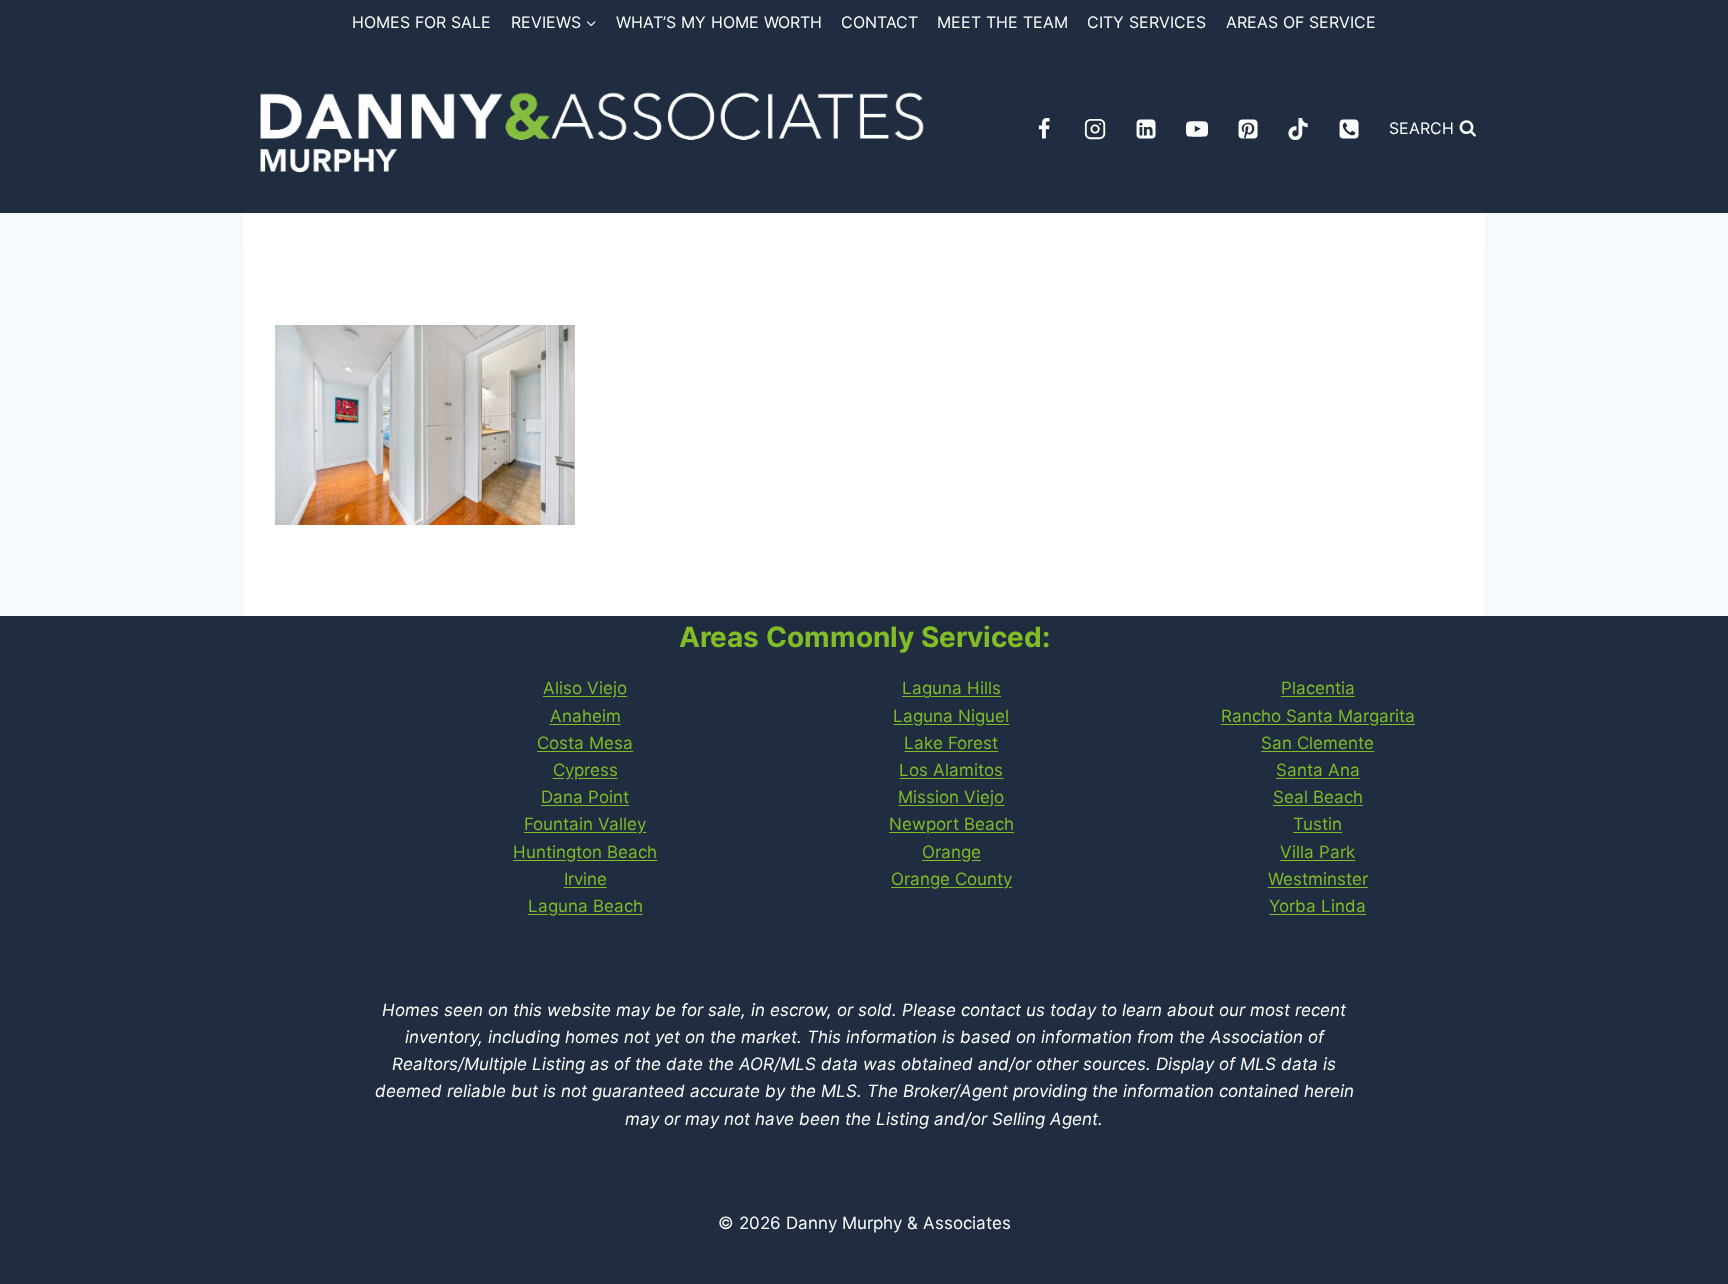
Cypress (585, 770)
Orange (951, 852)
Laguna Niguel (951, 716)
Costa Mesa (585, 743)
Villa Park (1317, 852)
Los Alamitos (951, 770)
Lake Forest (951, 743)
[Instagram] (1095, 129)
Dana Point (585, 797)
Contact (879, 22)
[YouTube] (1197, 129)
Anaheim (585, 716)
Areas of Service (1301, 22)
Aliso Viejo (585, 688)
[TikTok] (1298, 129)
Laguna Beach (585, 906)
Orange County (951, 879)
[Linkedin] (1146, 129)
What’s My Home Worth (719, 22)
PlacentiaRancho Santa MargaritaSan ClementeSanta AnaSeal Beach (1318, 742)
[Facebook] (1044, 129)
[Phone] (1349, 129)
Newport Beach (951, 824)
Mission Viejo (951, 797)
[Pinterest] (1248, 129)
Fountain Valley (585, 824)
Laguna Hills (951, 688)
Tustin (1317, 824)
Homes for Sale (421, 22)
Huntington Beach (585, 852)
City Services (1146, 22)
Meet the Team (1002, 22)
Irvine (585, 879)
